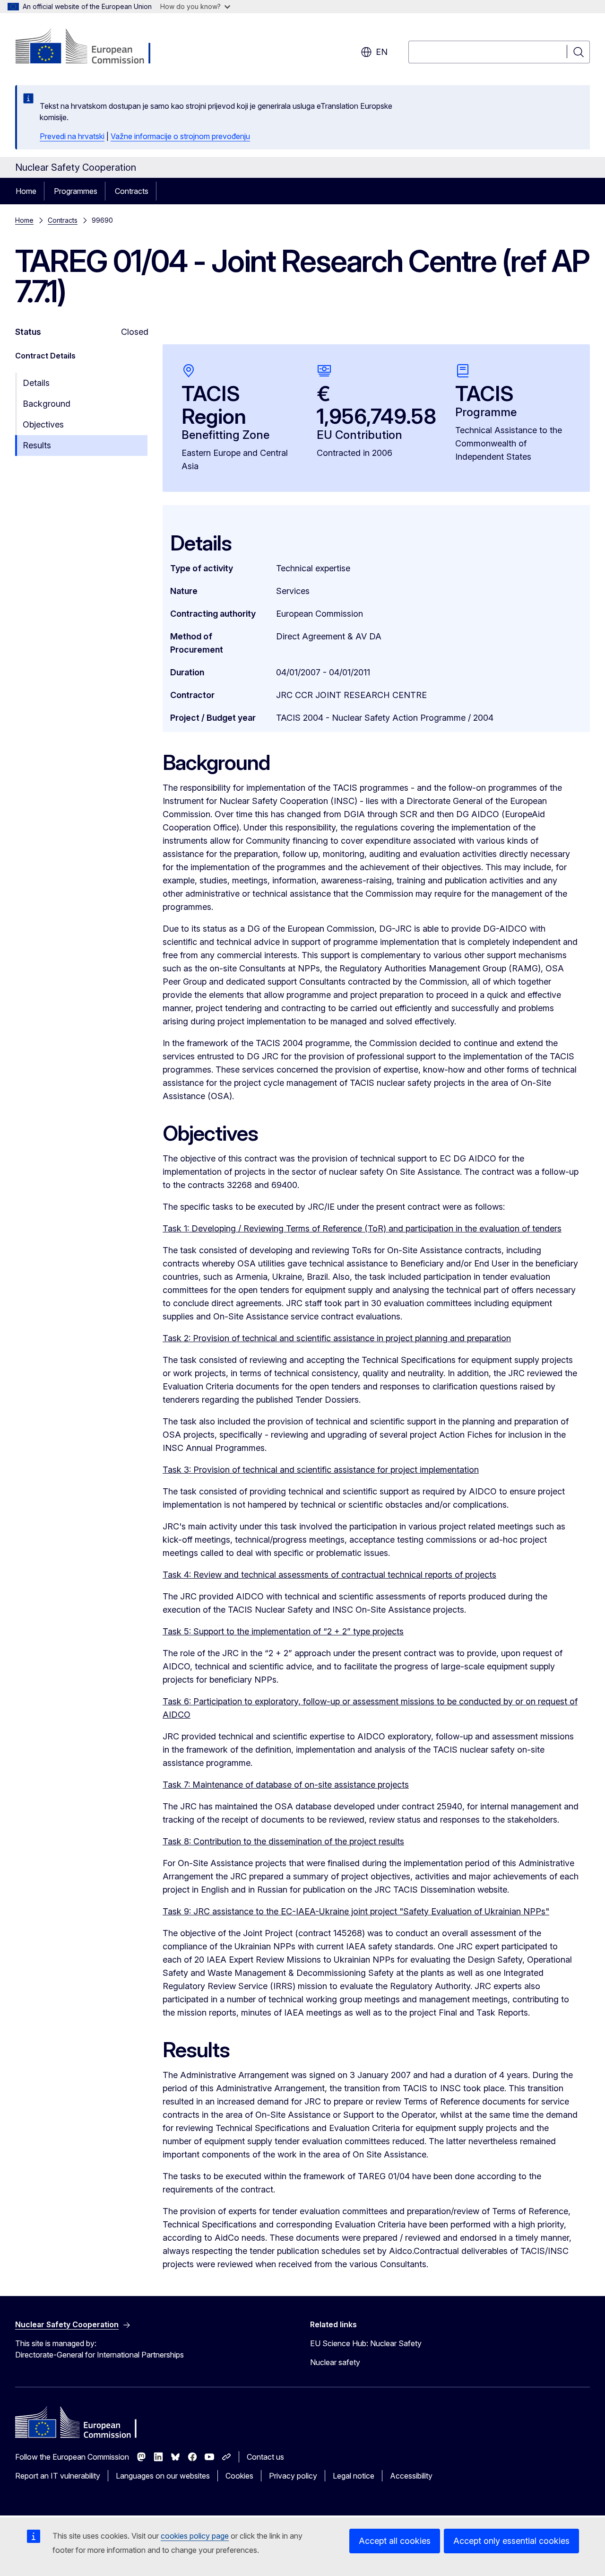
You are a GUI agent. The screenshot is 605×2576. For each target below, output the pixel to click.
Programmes (76, 191)
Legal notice (354, 2476)
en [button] (382, 52)
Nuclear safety (335, 2362)
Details (36, 383)
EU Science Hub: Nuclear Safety (366, 2343)
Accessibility (411, 2476)
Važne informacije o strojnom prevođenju (180, 136)
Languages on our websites (163, 2476)
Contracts (132, 191)
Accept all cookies (395, 2541)
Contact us (265, 2457)
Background (47, 404)
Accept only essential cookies (511, 2541)
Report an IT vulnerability (58, 2476)
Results (37, 445)
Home (26, 191)
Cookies (239, 2476)
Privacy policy (293, 2476)
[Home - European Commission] (91, 47)
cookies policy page (195, 2536)
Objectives (43, 424)
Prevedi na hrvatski (72, 136)
